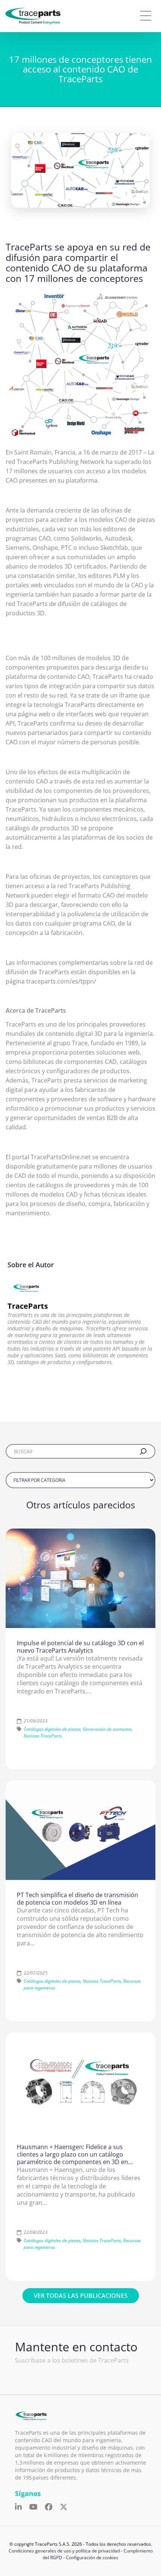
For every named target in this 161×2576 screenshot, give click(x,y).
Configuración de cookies (92, 2557)
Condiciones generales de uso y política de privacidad (64, 2551)
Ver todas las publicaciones (81, 2296)
